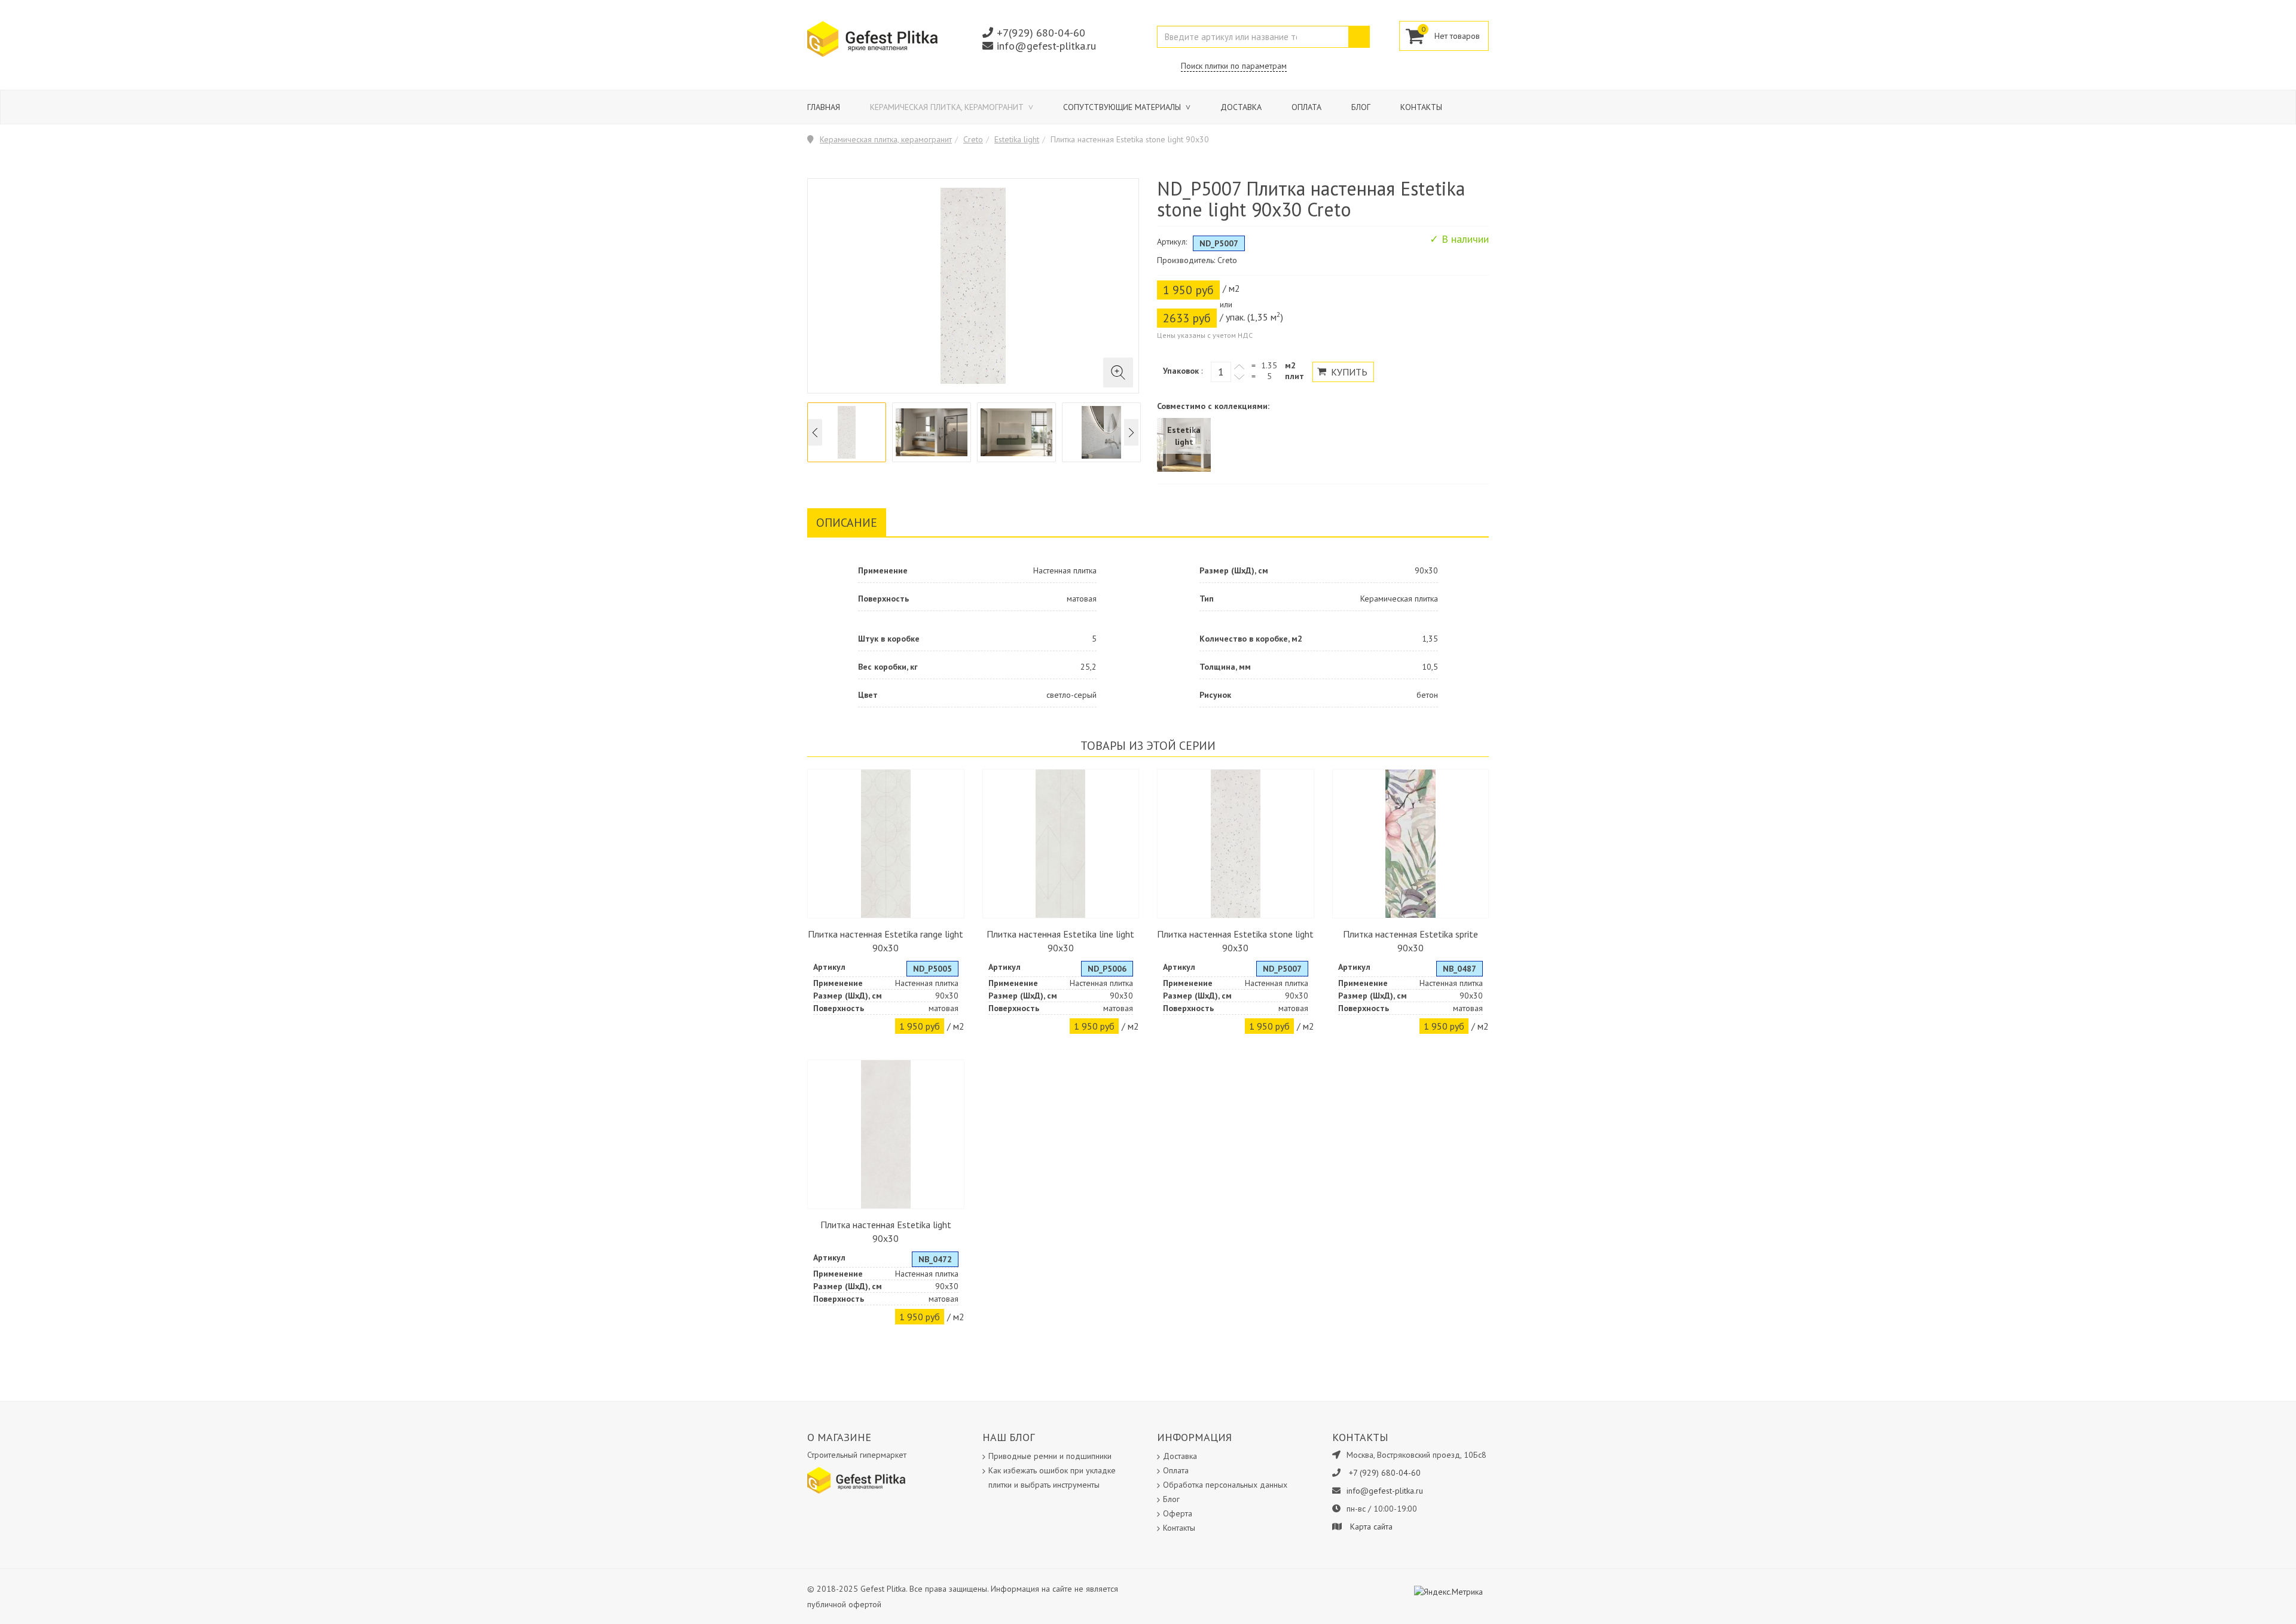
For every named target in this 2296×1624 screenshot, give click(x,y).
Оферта (1178, 1513)
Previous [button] (815, 433)
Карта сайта (1371, 1527)
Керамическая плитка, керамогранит (948, 107)
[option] (847, 432)
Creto (973, 139)
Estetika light (1017, 139)
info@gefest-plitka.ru (1046, 46)
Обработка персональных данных (1225, 1485)
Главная (824, 107)
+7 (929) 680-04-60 (1385, 1473)
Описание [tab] (847, 523)
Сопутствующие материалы (1123, 107)
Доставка (1241, 107)
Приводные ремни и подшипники (1050, 1456)
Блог (1361, 107)
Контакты (1421, 107)
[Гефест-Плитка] (872, 38)
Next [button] (1131, 433)
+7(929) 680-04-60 (1041, 33)
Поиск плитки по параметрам (1234, 66)
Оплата (1306, 107)
